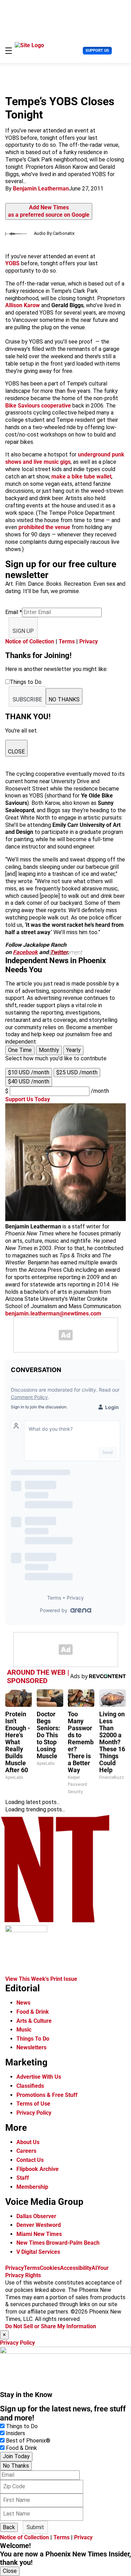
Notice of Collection (30, 641)
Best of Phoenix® (28, 2441)
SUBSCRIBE (27, 699)
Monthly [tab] (49, 1050)
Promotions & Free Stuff (47, 2095)
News (23, 2003)
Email (14, 612)
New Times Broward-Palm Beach (58, 2243)
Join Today (16, 2456)
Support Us (97, 50)
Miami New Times (39, 2234)
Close (10, 2571)
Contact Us (30, 2160)
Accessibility (76, 2268)
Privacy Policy (34, 2113)
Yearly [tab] (73, 1050)
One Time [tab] (20, 1050)
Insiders (16, 2433)
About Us (28, 2142)
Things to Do (22, 2426)
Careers (26, 2151)
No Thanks (16, 2466)
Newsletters (31, 2047)
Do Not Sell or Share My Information (51, 2326)
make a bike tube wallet (81, 477)
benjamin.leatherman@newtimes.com (53, 1314)
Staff (23, 2178)
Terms (67, 641)
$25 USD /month (77, 1072)
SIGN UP (23, 631)
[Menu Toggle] (9, 51)
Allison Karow (23, 305)
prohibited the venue (44, 527)
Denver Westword (39, 2225)
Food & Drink (33, 2012)
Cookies (50, 2268)
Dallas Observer (36, 2216)
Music (24, 2030)
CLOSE (16, 752)
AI (94, 2268)
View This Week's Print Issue (41, 1979)
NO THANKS (64, 699)
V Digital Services (38, 2252)
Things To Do (33, 2039)
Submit (35, 2527)
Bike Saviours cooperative (38, 406)
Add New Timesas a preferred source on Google (49, 211)
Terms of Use (33, 2104)
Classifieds (30, 2086)
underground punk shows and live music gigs (65, 458)
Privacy (89, 641)
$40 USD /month (29, 1081)
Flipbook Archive (38, 2169)
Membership (32, 2187)
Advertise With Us (39, 2077)
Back (9, 2527)
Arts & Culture (34, 2021)
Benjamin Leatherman (41, 189)
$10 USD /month (29, 1072)
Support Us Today (28, 1099)
